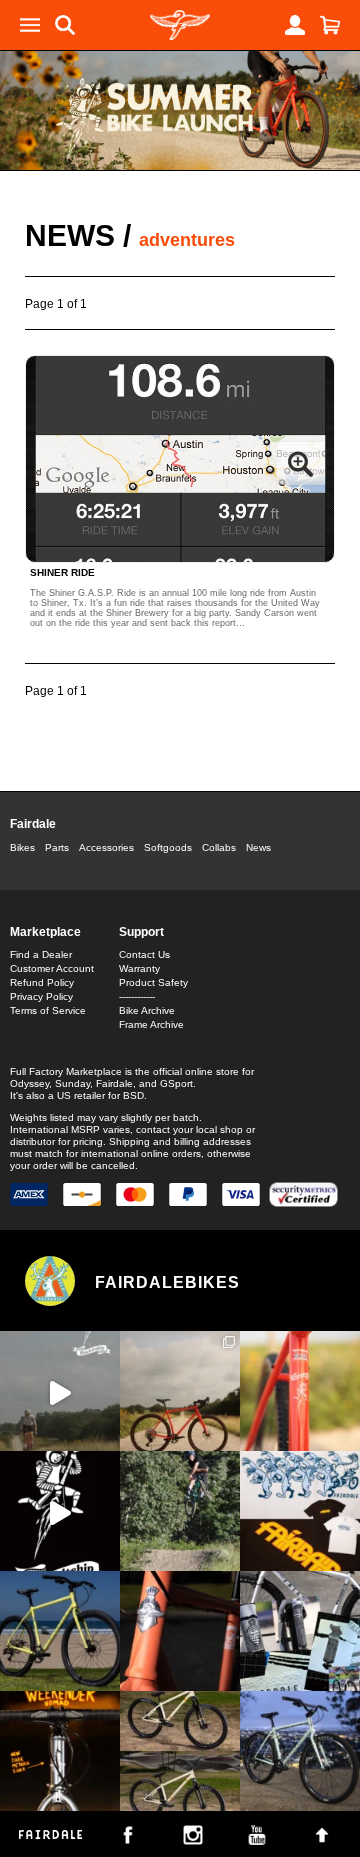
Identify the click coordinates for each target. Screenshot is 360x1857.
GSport (176, 1083)
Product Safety (153, 982)
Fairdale (33, 824)
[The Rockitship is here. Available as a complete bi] (180, 1391)
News (70, 235)
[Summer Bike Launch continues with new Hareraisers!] (180, 1751)
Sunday (72, 1083)
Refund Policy (42, 982)
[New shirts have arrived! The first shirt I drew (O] (300, 1511)
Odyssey (29, 1083)
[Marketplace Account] (295, 25)
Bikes (22, 847)
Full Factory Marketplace (66, 1071)
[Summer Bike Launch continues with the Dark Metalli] (60, 1751)
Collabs (219, 847)
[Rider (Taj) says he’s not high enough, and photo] (180, 1511)
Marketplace (45, 932)
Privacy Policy (41, 996)
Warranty (139, 968)
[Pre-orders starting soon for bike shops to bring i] (60, 1511)
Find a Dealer (41, 954)
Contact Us (144, 954)
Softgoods (168, 847)
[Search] (65, 25)
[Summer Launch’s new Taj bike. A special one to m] (300, 1631)
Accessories (106, 847)
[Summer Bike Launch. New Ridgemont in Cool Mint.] (300, 1751)
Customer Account (52, 968)
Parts (57, 847)
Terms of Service (48, 1010)
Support (141, 932)
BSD (133, 1095)
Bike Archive (147, 1010)
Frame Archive (151, 1024)
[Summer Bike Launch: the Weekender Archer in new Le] (60, 1631)
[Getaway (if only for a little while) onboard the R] (60, 1391)
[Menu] (30, 25)
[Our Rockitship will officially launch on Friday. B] (300, 1391)
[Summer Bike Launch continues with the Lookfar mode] (180, 1631)
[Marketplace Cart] (330, 25)
